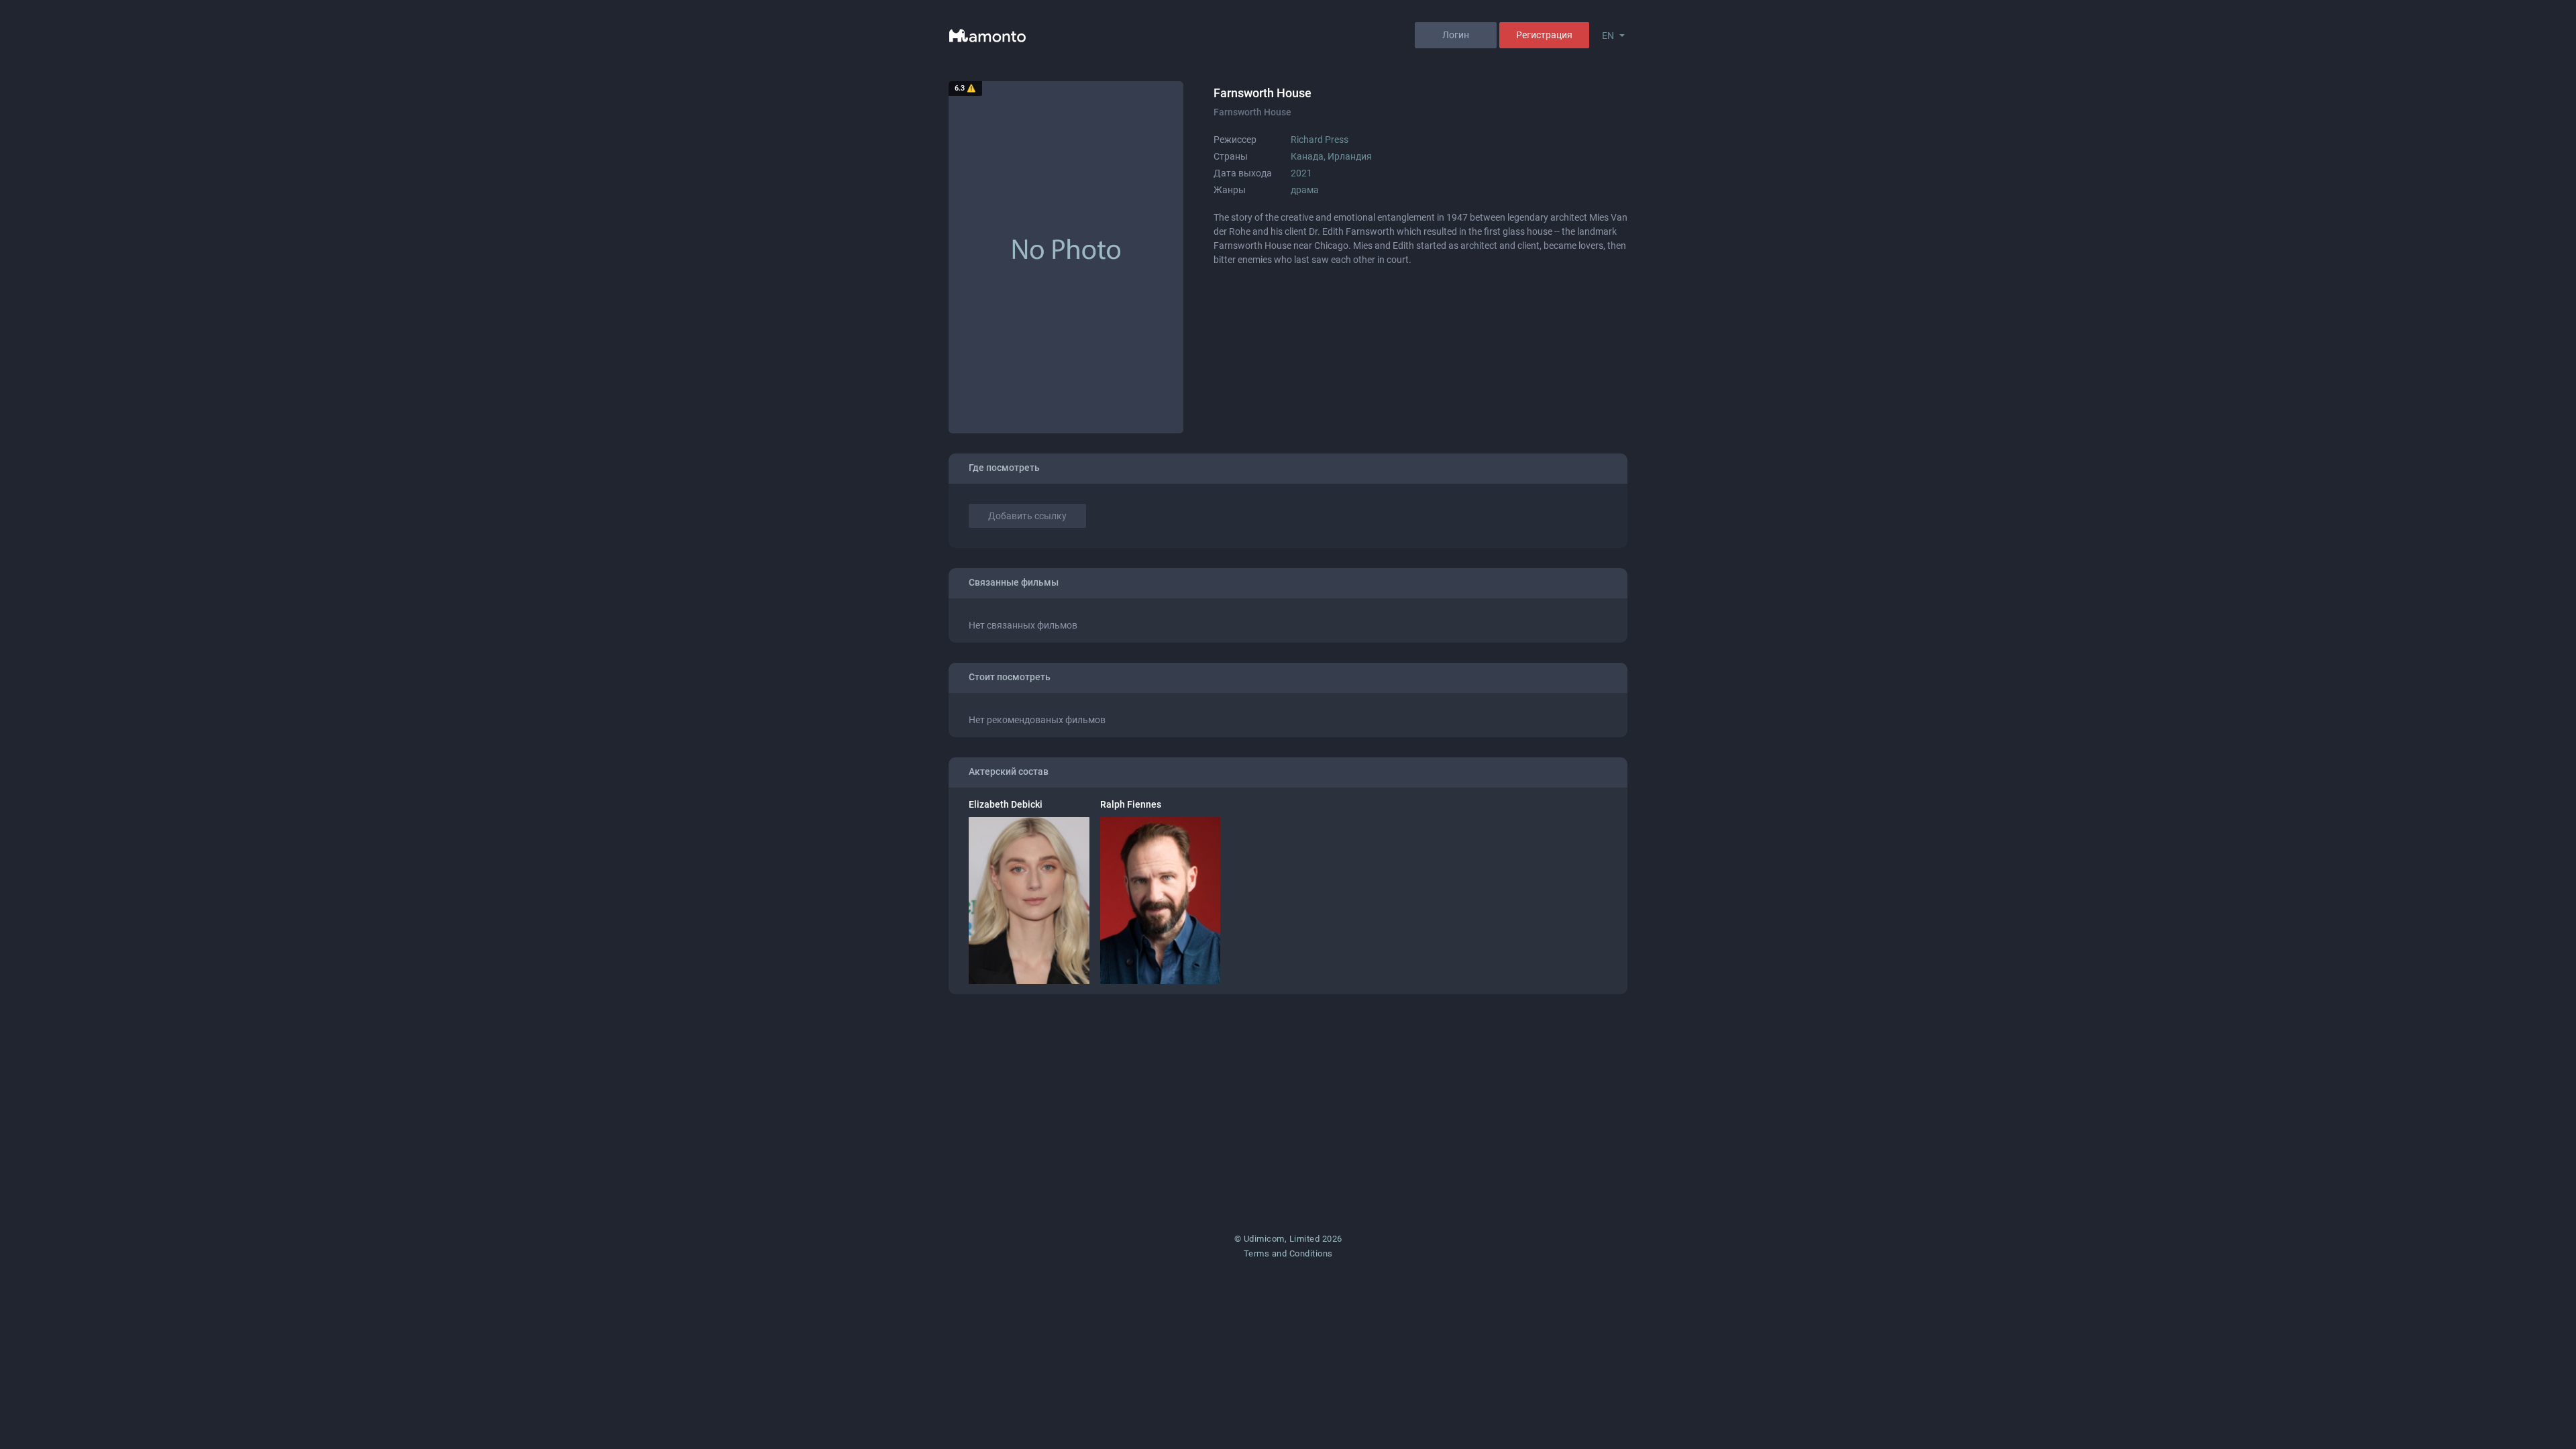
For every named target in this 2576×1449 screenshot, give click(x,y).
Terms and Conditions (1288, 1253)
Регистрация (1544, 35)
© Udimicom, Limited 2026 (1288, 1239)
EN (1608, 36)
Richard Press (1320, 140)
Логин (1456, 35)
